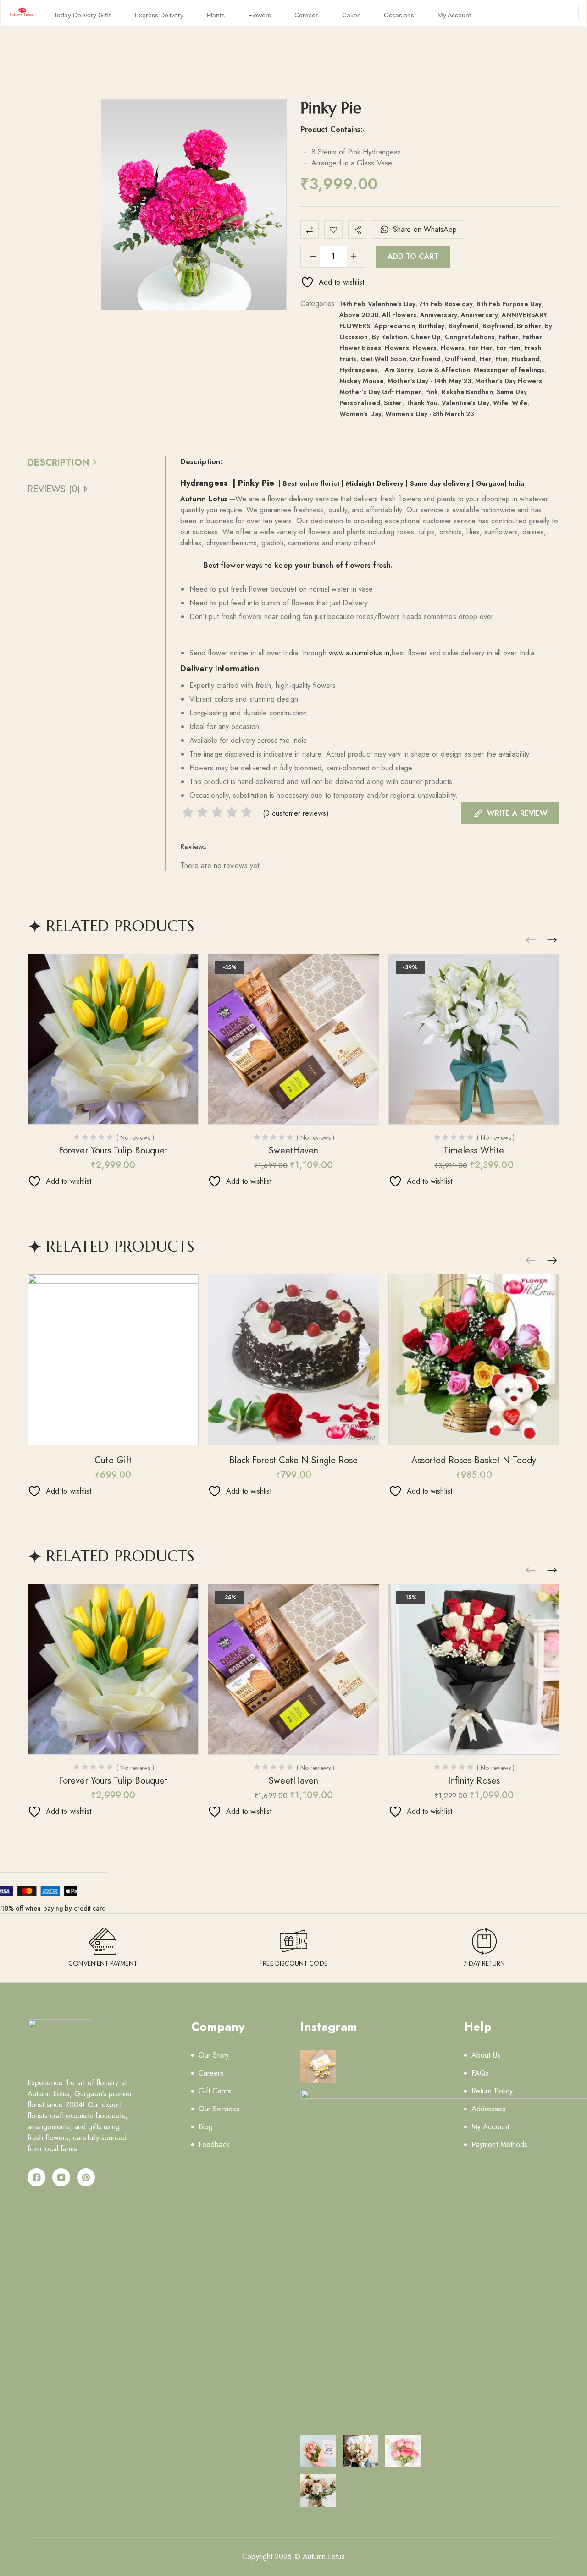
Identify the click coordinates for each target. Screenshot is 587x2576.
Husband (526, 359)
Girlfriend (426, 359)
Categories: (319, 304)
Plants (216, 15)
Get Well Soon (383, 359)
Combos (307, 15)
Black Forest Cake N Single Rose (293, 1460)
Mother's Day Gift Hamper (380, 392)
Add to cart (413, 256)
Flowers (260, 15)
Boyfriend (464, 326)
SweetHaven (294, 1151)
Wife (501, 403)
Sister (393, 403)
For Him (509, 348)
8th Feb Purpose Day (509, 304)
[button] (552, 940)
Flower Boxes (360, 348)
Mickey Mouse (362, 381)
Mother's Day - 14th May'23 (429, 381)
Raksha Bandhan (467, 392)
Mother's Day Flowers (509, 381)
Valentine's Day (465, 403)
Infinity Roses (474, 1781)
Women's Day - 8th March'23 (430, 414)
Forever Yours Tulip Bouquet (113, 1151)
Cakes (351, 15)
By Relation (390, 337)
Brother (529, 326)
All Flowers (399, 315)
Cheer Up (426, 337)
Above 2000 (359, 315)
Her (486, 359)
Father (508, 337)
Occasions (399, 15)
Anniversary (439, 315)
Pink (432, 392)
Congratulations (470, 337)
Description (58, 463)
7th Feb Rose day (446, 304)
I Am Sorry (397, 370)
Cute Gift (113, 1460)
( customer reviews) (296, 813)
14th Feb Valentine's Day (377, 304)
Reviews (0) (54, 489)
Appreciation (395, 326)
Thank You (422, 403)
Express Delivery (159, 15)
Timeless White (474, 1151)
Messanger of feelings (509, 370)
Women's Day (360, 414)
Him (501, 359)
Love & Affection (444, 370)
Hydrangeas (358, 370)
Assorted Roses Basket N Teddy (474, 1460)
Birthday (432, 326)
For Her (480, 348)
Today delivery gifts (83, 15)
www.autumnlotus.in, (360, 653)
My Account (454, 15)
